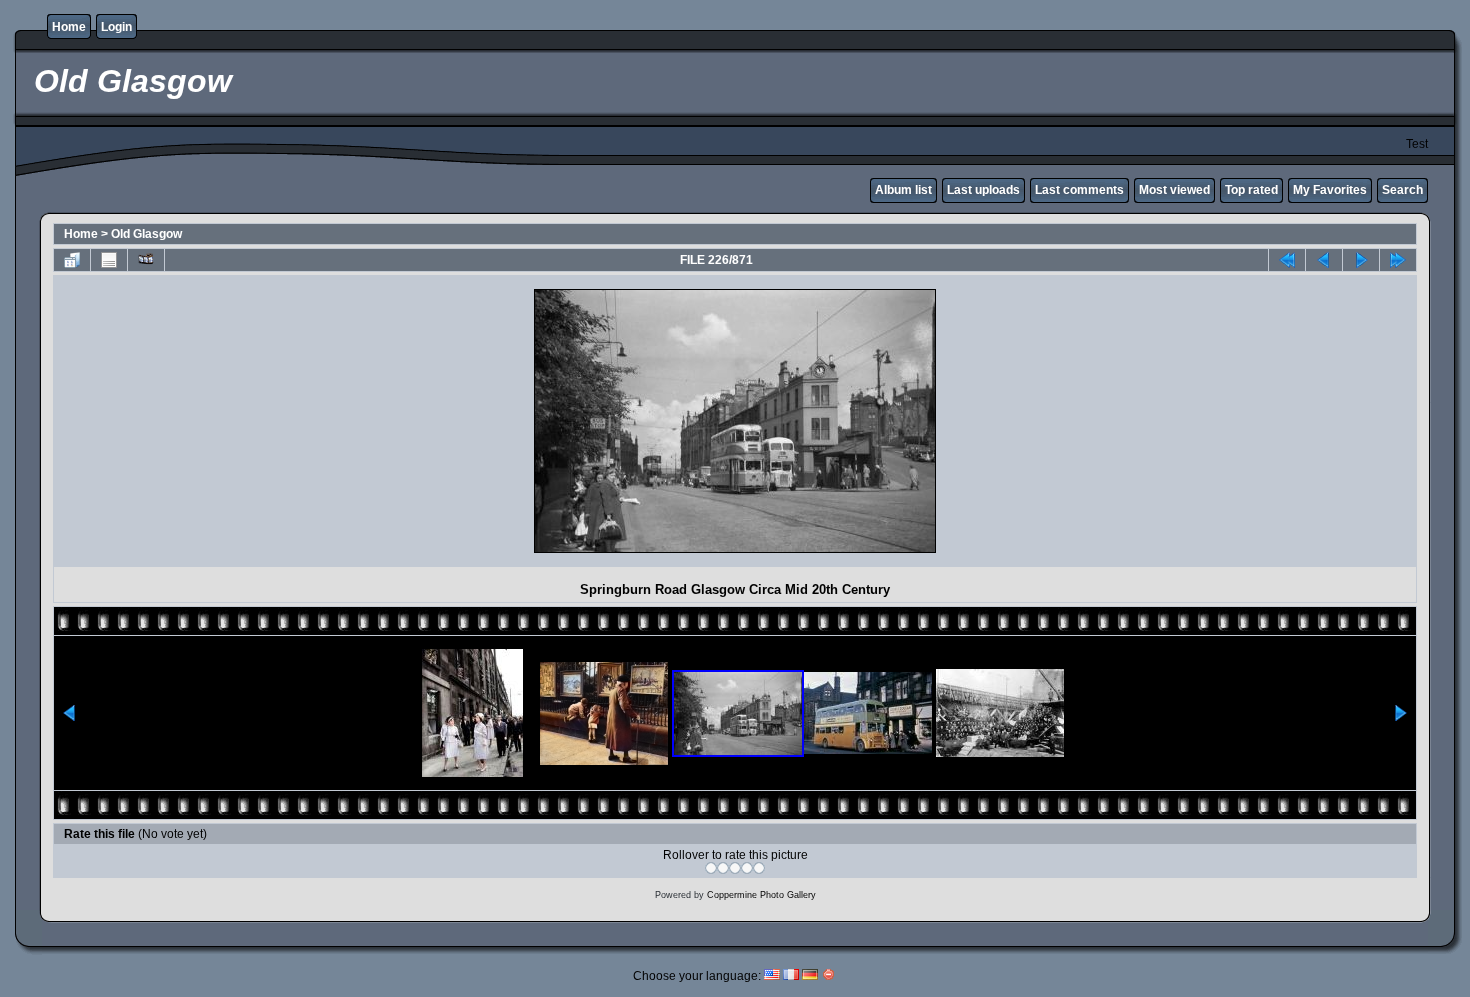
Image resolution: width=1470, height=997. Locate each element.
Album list (903, 190)
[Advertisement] (234, 421)
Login (116, 27)
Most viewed (1174, 190)
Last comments (1079, 190)
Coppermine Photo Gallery (761, 895)
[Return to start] (1287, 260)
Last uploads (983, 190)
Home (69, 27)
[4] (747, 868)
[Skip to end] (1398, 260)
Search (1402, 190)
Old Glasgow (146, 234)
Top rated (1251, 190)
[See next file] (1361, 260)
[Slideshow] (146, 260)
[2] (723, 868)
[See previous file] (1324, 260)
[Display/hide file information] (109, 260)
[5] (759, 868)
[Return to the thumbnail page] (72, 260)
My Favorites (1330, 190)
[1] (711, 868)
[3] (735, 868)
